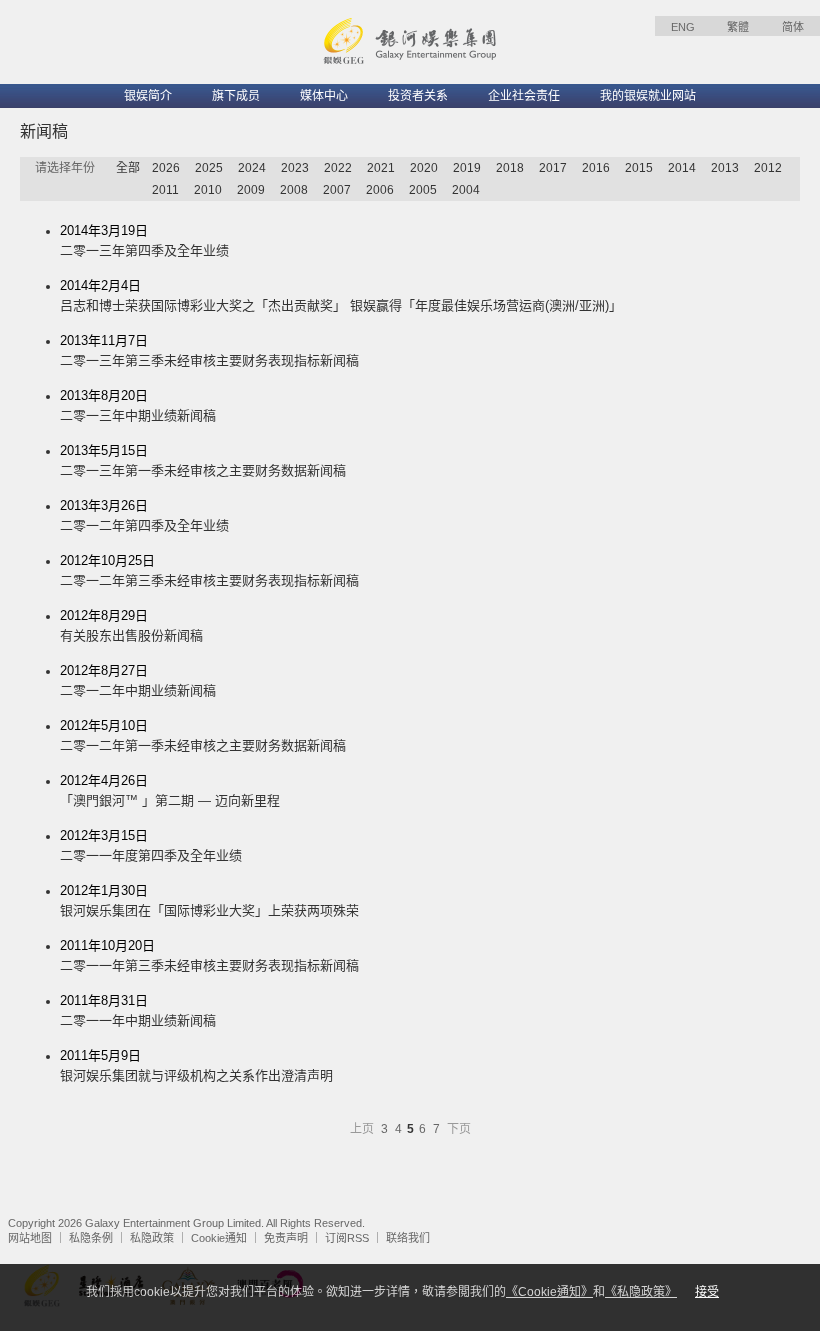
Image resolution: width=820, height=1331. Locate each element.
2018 (510, 168)
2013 (725, 168)
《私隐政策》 (641, 1292)
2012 (768, 168)
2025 (209, 168)
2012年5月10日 (203, 735)
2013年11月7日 (209, 350)
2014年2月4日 (341, 295)
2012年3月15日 (151, 845)
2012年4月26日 (170, 790)
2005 (423, 190)
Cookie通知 (219, 1238)
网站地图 (30, 1238)
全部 (128, 168)
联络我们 (408, 1238)
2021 (381, 168)
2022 (338, 168)
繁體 (738, 27)
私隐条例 (91, 1238)
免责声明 (286, 1238)
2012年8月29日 (131, 625)
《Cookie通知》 (549, 1292)
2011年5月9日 (196, 1065)
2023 (295, 168)
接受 (707, 1292)
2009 (251, 190)
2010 (208, 190)
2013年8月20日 (138, 405)
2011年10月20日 (209, 955)
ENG (683, 27)
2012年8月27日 (138, 680)
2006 (380, 190)
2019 (467, 168)
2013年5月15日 (203, 460)
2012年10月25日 (209, 570)
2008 (294, 190)
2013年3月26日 (144, 515)
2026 (166, 168)
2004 (466, 190)
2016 (596, 168)
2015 (639, 168)
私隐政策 (152, 1238)
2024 (252, 168)
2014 (682, 168)
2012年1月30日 (209, 900)
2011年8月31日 (138, 1010)
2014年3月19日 (144, 240)
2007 (337, 190)
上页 (363, 1129)
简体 (793, 27)
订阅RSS (347, 1238)
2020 (424, 168)
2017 (553, 168)
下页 (459, 1129)
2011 (165, 190)
